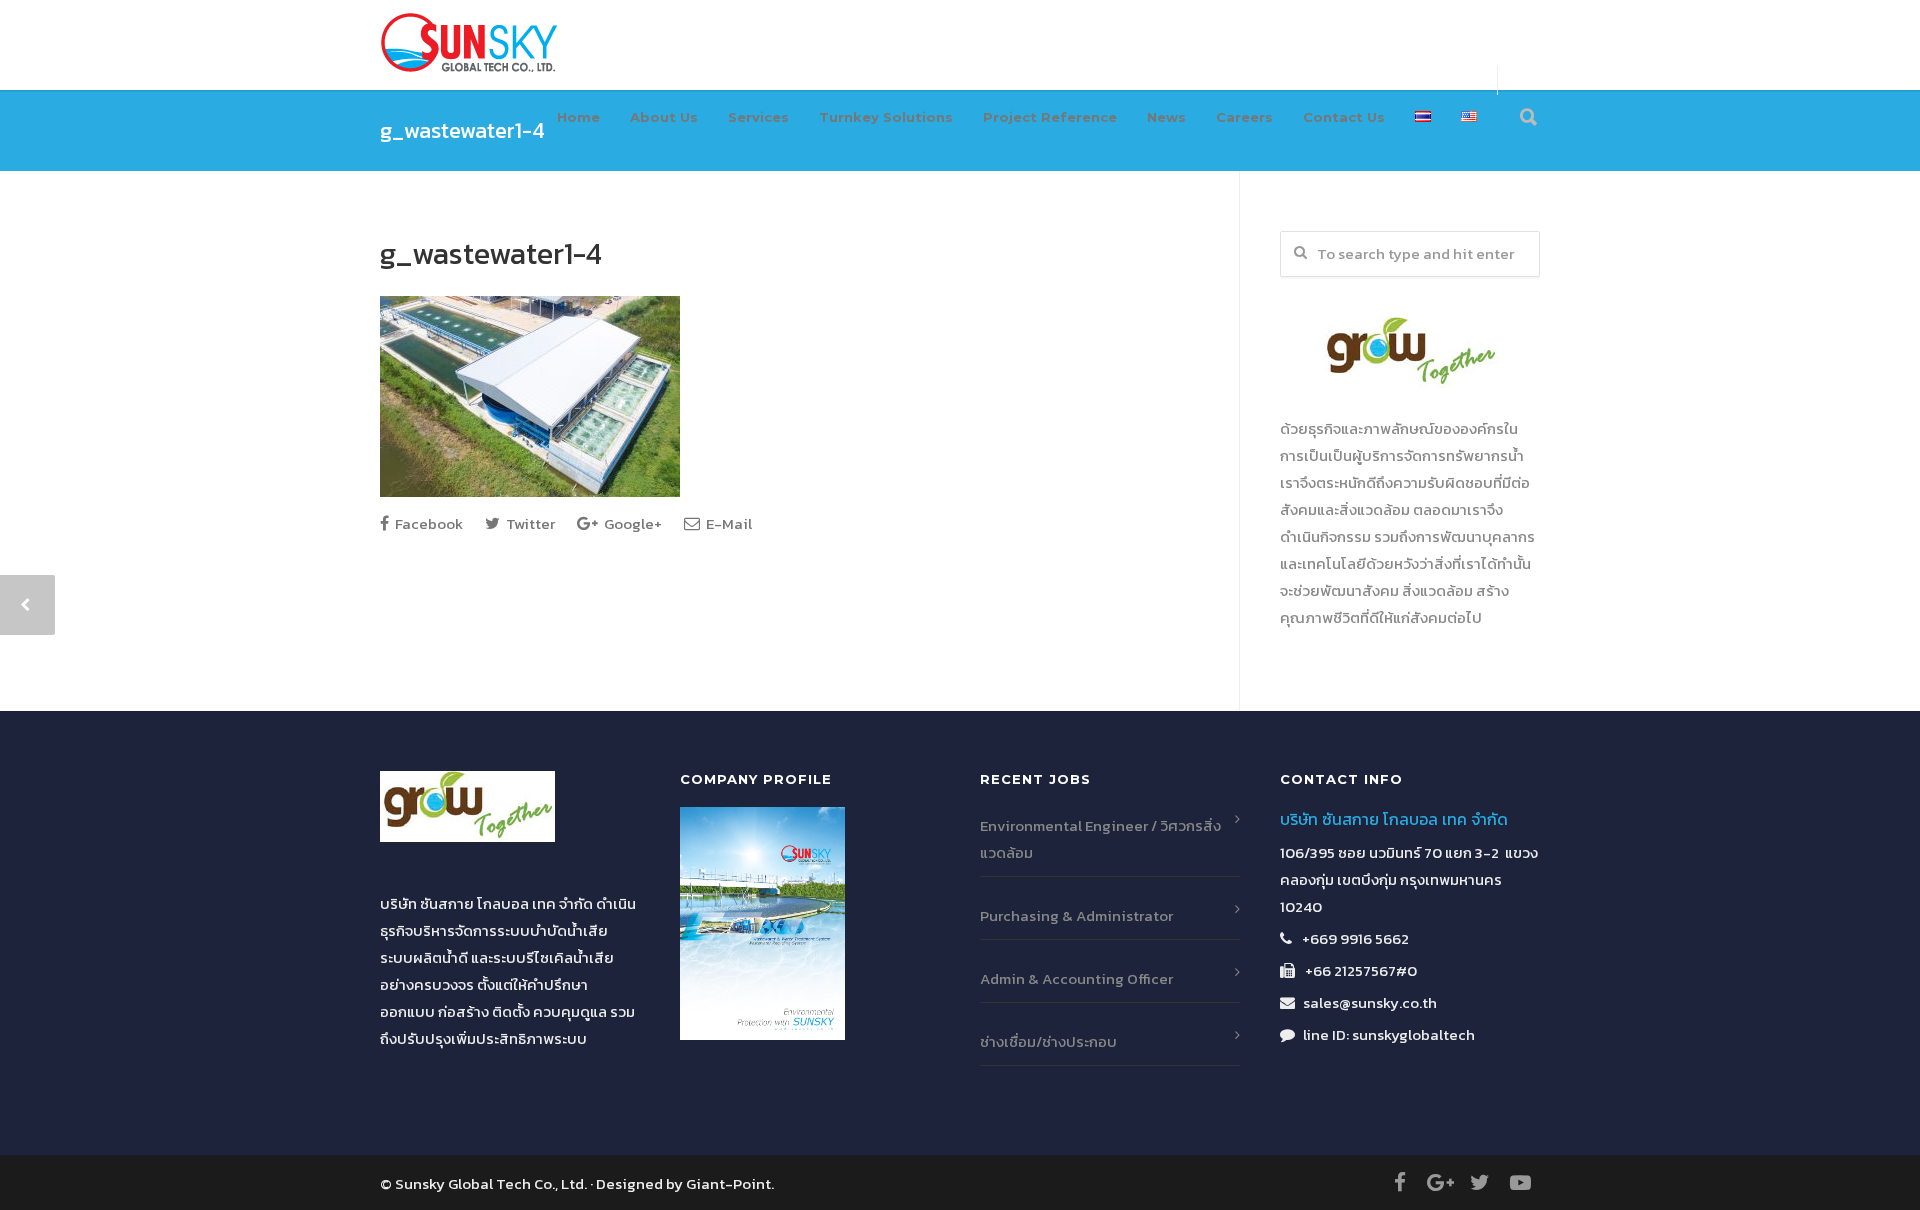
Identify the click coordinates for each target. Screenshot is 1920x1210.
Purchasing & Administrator (1076, 915)
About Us (664, 117)
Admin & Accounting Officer (1076, 978)
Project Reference (1050, 117)
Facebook (427, 523)
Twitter (529, 523)
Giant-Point (728, 1183)
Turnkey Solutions (886, 117)
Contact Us (1344, 117)
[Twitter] (1480, 1183)
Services (758, 117)
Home (578, 117)
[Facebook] (1400, 1183)
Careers (1244, 117)
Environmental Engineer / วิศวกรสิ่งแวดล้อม (1100, 839)
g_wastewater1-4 (491, 253)
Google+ (631, 523)
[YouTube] (1520, 1183)
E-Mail (727, 523)
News (1166, 117)
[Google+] (1440, 1183)
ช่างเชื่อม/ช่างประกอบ (1048, 1041)
